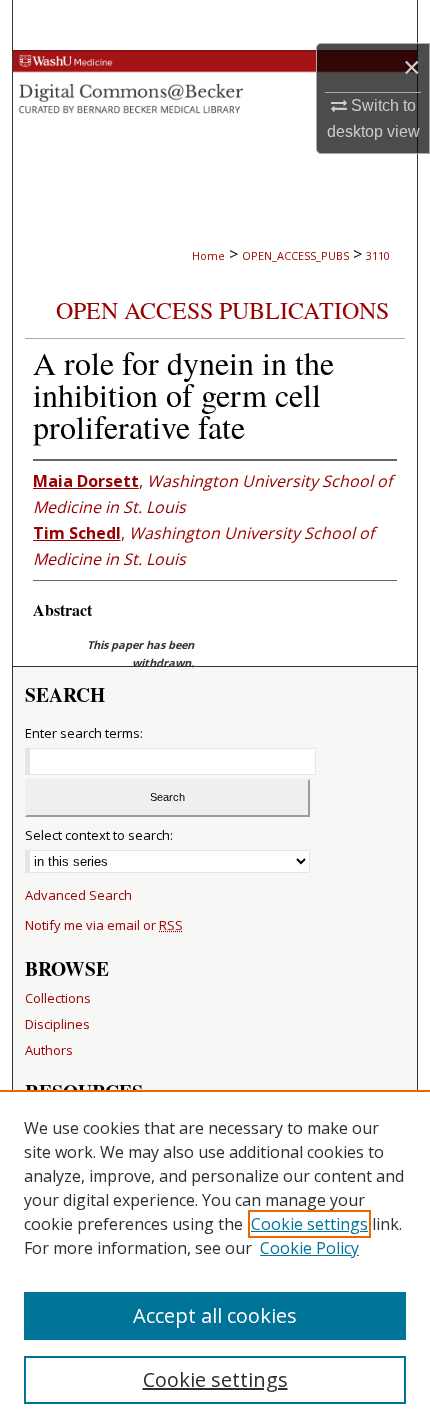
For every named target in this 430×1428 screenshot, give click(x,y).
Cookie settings (309, 1224)
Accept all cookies (215, 1315)
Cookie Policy (309, 1248)
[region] (215, 1259)
